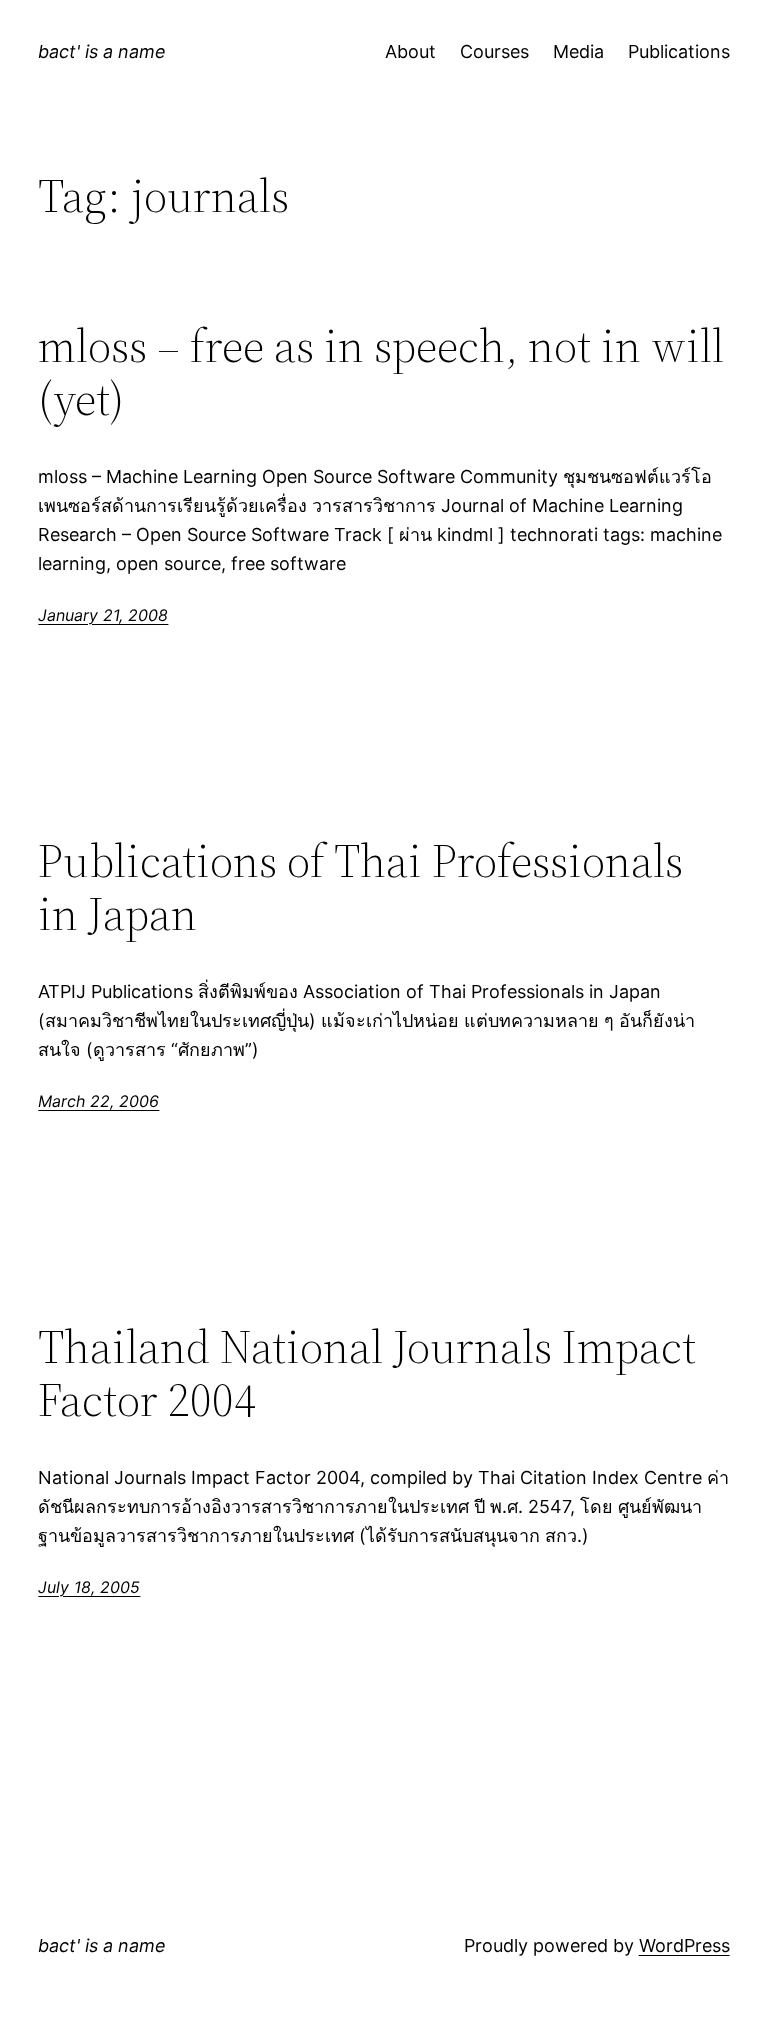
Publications (679, 51)
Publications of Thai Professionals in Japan (360, 887)
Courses (494, 51)
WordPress (684, 1945)
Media (578, 51)
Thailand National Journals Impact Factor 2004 (367, 1373)
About (410, 51)
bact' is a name (102, 51)
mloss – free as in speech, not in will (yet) (381, 372)
